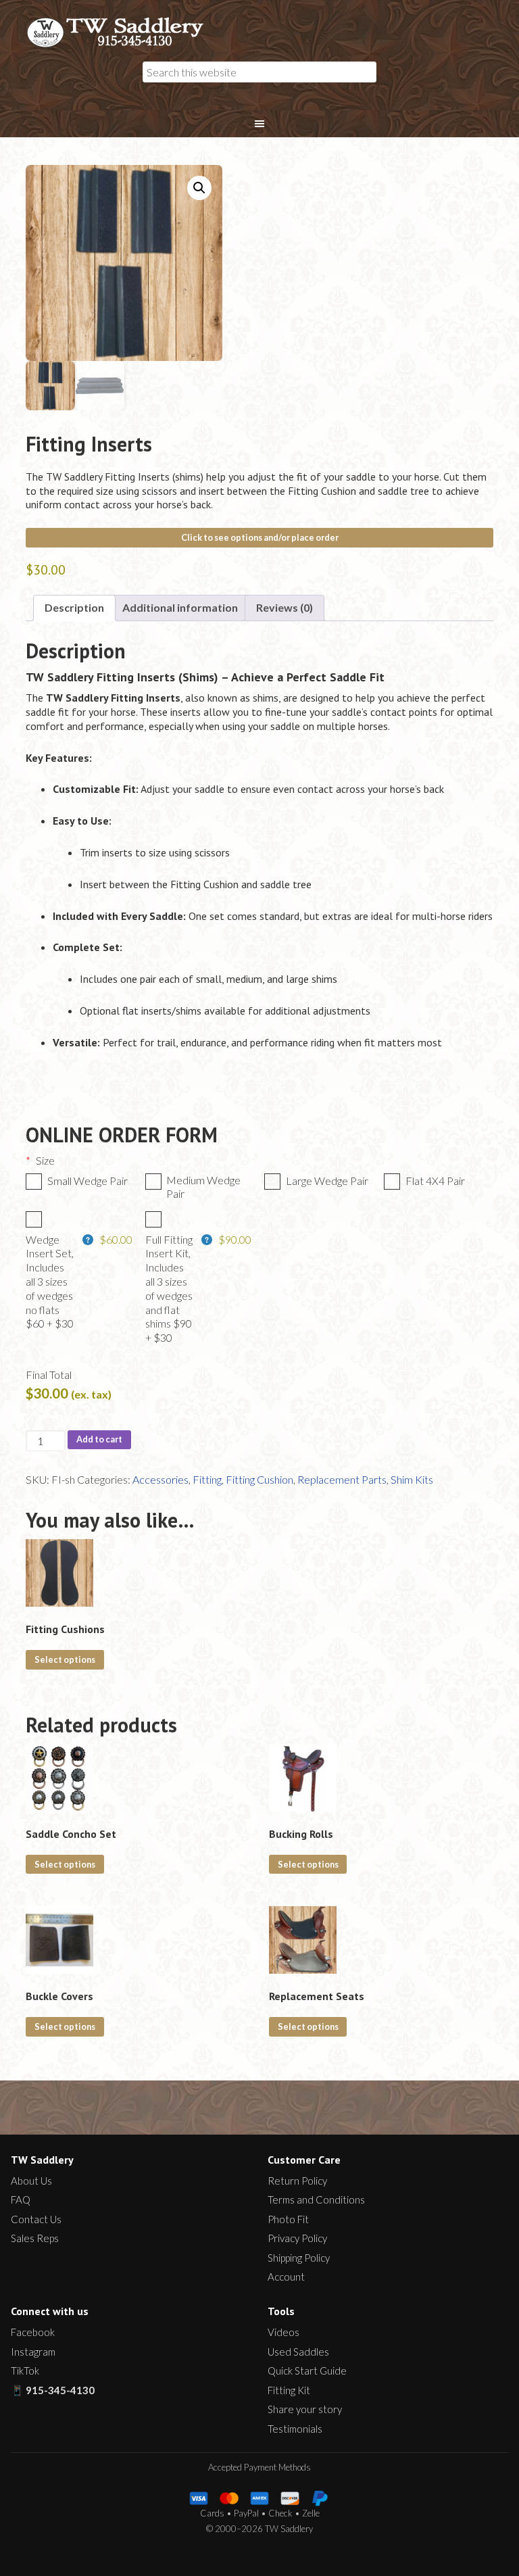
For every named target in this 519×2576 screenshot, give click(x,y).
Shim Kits (412, 1479)
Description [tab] (74, 607)
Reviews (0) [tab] (285, 607)
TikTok (25, 2371)
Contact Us (36, 2219)
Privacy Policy (297, 2238)
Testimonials (295, 2429)
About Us (31, 2181)
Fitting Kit (289, 2390)
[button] (199, 188)
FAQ (21, 2200)
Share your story (305, 2409)
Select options (65, 1659)
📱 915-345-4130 (53, 2390)
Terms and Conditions (316, 2200)
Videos (283, 2332)
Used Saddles (298, 2352)
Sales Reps (35, 2238)
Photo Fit (288, 2219)
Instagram (33, 2352)
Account (286, 2277)
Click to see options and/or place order (260, 537)
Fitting (207, 1479)
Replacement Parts (342, 1479)
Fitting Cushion (259, 1479)
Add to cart (99, 1439)
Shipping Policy (299, 2258)
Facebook (33, 2332)
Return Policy (297, 2181)
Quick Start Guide (307, 2371)
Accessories (160, 1479)
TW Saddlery (122, 32)
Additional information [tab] (180, 607)
